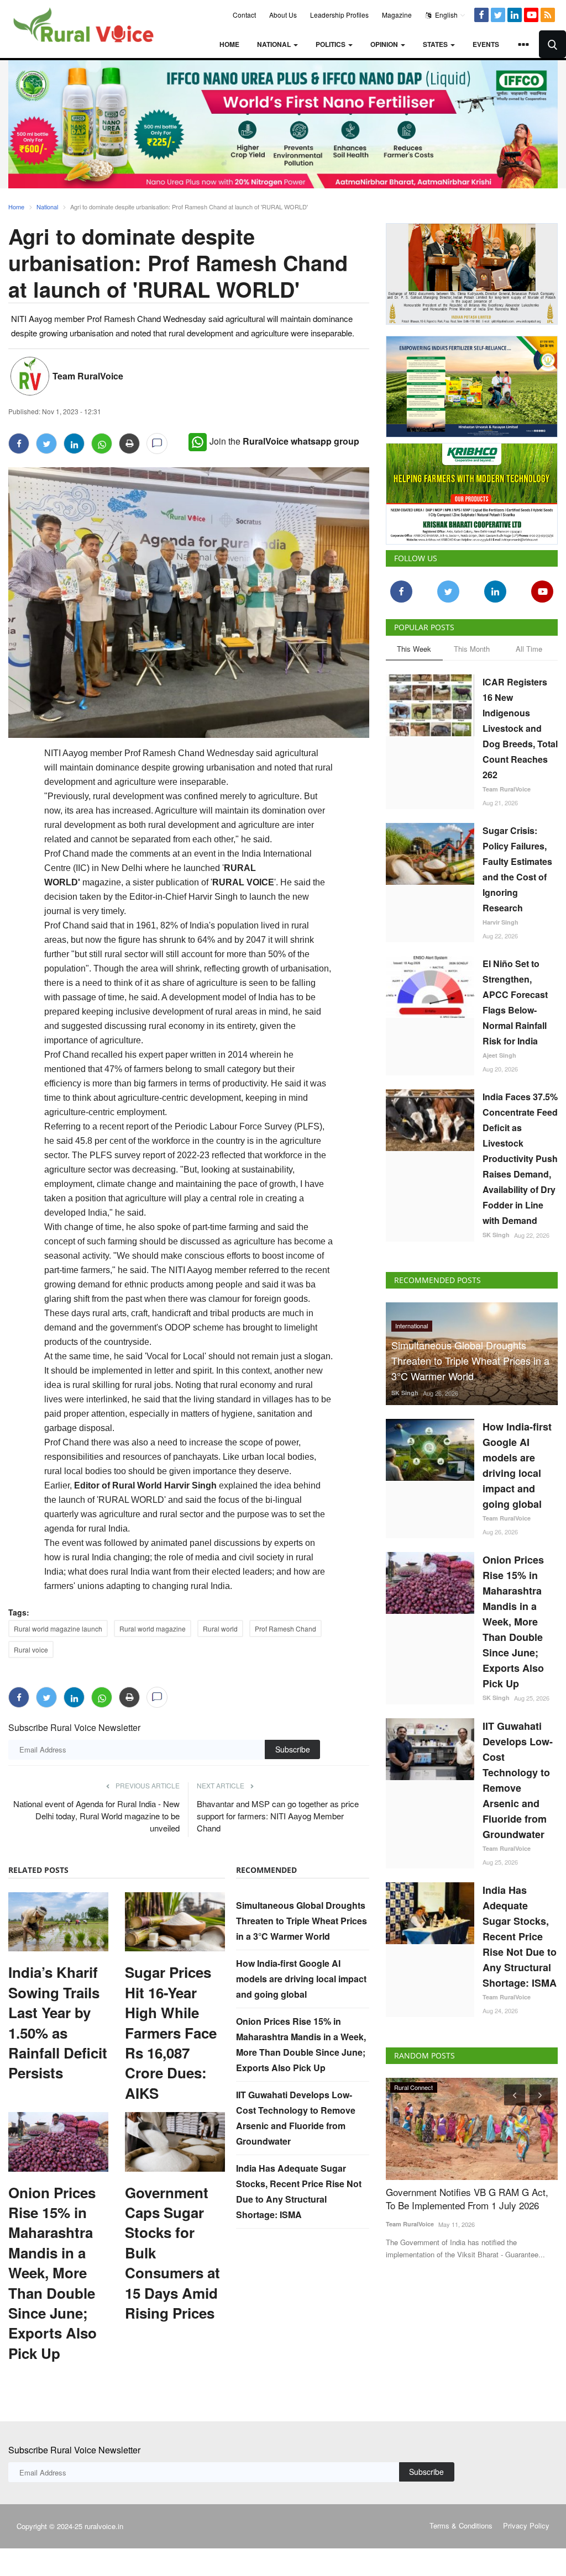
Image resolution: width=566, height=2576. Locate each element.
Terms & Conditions (461, 2525)
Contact (244, 15)
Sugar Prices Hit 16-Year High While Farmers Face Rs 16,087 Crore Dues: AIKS (171, 2033)
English (446, 15)
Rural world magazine (153, 1629)
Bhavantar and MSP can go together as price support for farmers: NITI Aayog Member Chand (278, 1816)
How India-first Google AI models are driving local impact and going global (301, 1979)
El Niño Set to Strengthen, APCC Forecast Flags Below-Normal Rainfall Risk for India (515, 1002)
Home (229, 44)
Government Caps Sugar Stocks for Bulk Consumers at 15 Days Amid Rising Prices (172, 2253)
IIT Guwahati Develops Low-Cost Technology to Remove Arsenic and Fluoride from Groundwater (518, 1780)
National (47, 207)
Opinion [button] (385, 44)
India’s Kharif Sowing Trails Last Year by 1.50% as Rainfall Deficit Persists (58, 2023)
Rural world (220, 1629)
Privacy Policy (526, 2525)
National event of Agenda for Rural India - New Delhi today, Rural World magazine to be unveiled (96, 1816)
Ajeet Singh (499, 1055)
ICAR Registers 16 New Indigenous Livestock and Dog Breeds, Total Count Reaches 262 (520, 728)
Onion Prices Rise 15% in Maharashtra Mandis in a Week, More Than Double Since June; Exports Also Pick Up (53, 2273)
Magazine (397, 15)
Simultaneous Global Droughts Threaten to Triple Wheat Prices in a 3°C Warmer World (302, 1921)
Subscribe (293, 1749)
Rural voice (31, 1649)
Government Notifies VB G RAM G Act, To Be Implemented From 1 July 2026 (467, 2199)
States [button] (436, 44)
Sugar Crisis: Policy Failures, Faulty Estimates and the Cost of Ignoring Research (517, 869)
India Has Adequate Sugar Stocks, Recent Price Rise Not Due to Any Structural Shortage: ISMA (520, 1936)
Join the (284, 441)
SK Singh (496, 1235)
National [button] (275, 44)
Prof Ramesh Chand (285, 1629)
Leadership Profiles (339, 15)
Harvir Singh (501, 922)
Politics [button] (331, 44)
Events (486, 44)
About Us (283, 15)
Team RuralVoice (88, 376)
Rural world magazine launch (58, 1629)
